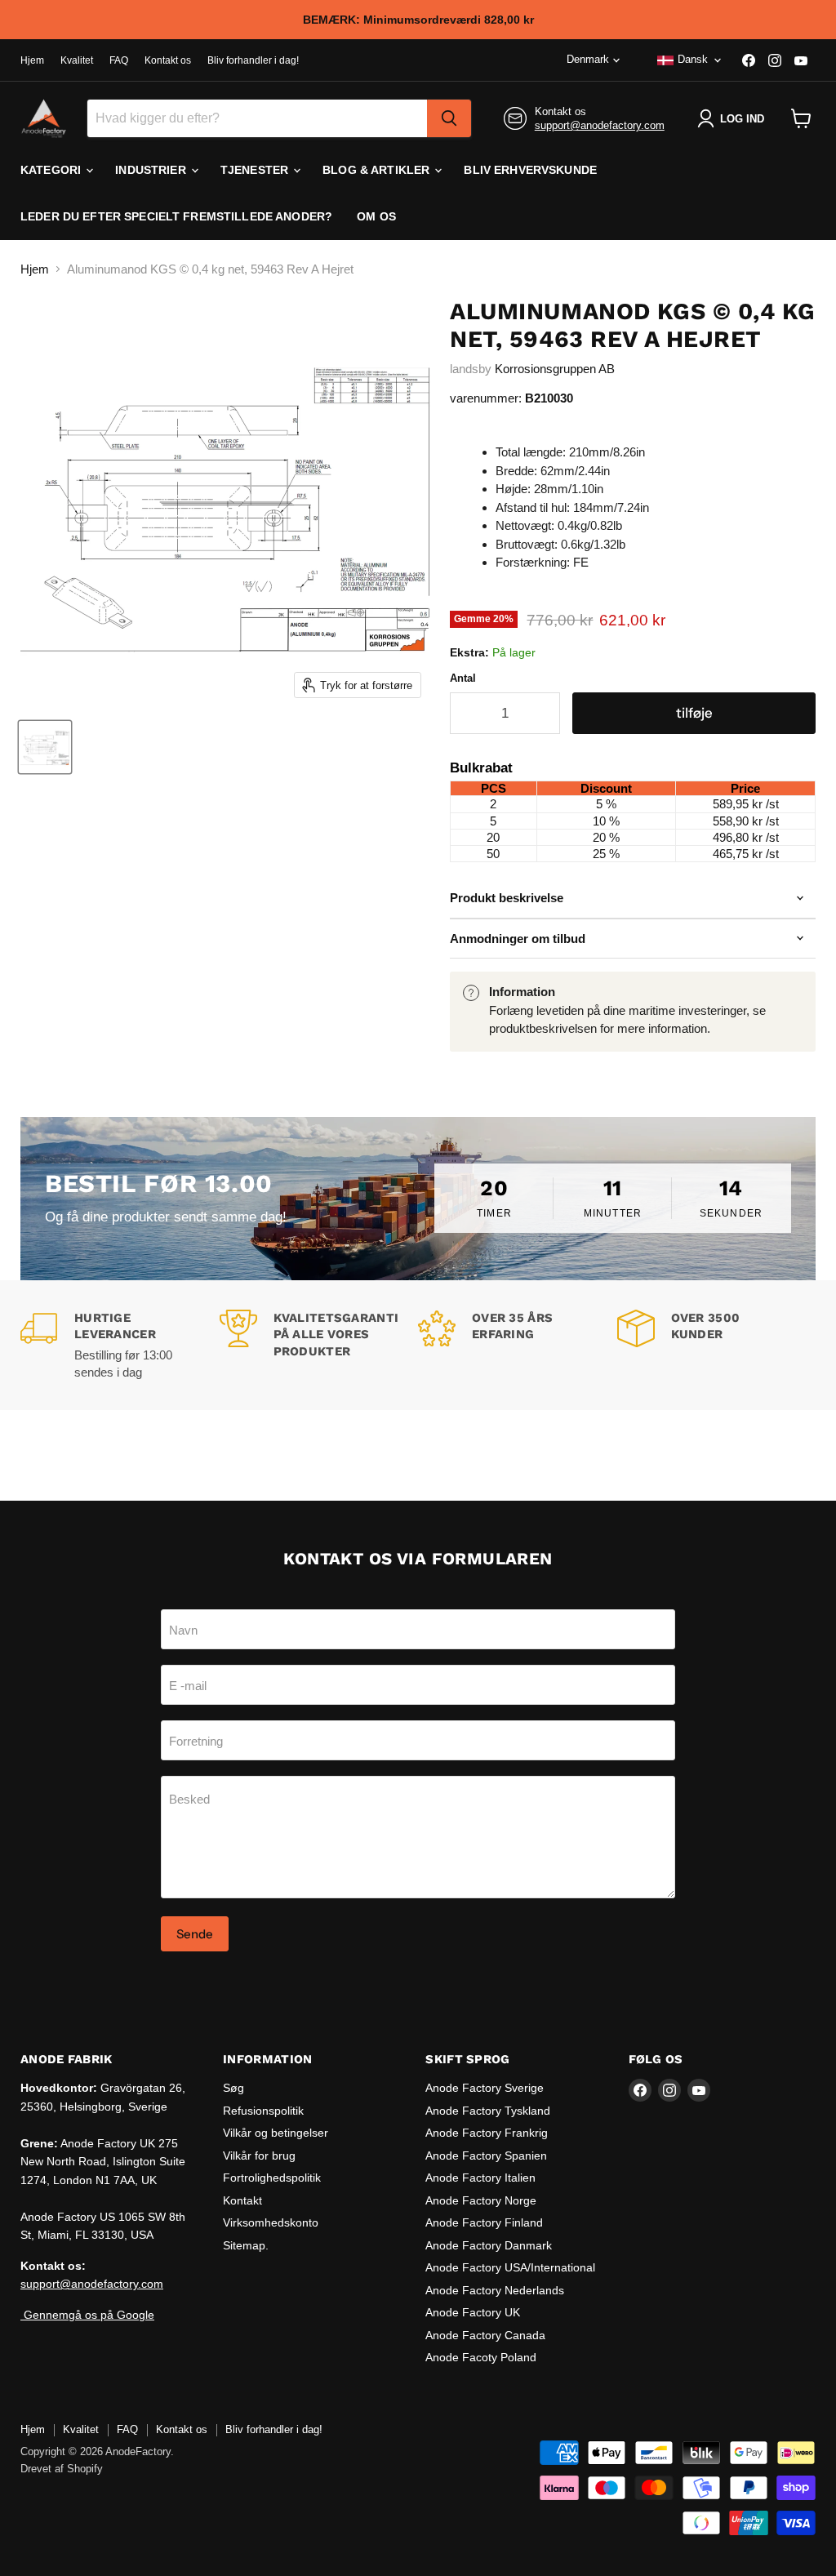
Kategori (52, 170)
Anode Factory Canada (485, 2335)
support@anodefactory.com (600, 125)
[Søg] (449, 118)
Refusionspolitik (263, 2111)
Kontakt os (168, 60)
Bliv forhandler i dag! (253, 60)
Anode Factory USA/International (510, 2267)
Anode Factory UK (473, 2312)
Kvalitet (77, 60)
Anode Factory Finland (484, 2222)
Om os (376, 216)
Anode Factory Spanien (486, 2156)
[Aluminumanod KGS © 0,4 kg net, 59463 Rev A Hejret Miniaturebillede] (45, 747)
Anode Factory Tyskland (488, 2111)
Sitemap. (246, 2245)
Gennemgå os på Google (87, 2315)
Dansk (693, 59)
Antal (463, 678)
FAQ (119, 60)
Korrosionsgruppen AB (555, 369)
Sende (195, 1934)
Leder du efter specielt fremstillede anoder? (176, 216)
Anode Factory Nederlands (495, 2290)
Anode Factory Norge (481, 2200)
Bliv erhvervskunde (530, 170)
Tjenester (256, 170)
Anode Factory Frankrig (487, 2133)
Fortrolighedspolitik (272, 2178)
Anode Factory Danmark (489, 2245)
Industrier (152, 170)
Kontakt (242, 2200)
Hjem (32, 60)
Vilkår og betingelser (276, 2133)
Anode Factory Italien (480, 2178)
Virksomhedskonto (271, 2222)
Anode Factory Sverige (485, 2088)
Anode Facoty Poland (481, 2357)
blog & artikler (378, 170)
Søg (233, 2088)
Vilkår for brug (259, 2156)
